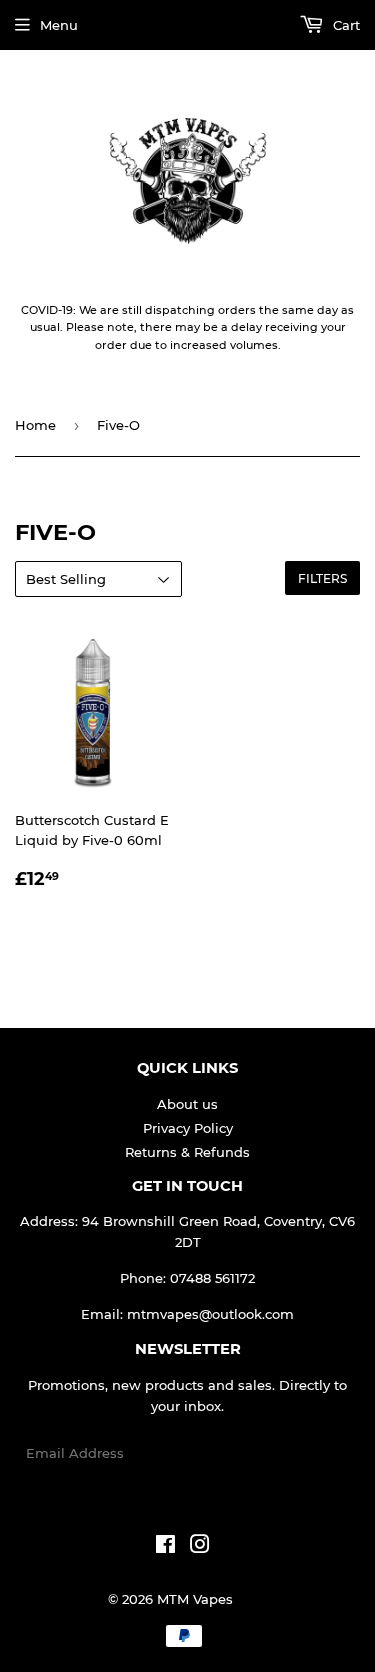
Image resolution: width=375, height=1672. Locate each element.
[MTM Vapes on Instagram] (200, 1547)
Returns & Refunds (187, 1152)
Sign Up (321, 1453)
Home (35, 425)
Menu (59, 25)
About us (187, 1104)
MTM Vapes (195, 1599)
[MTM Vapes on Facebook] (165, 1547)
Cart (344, 25)
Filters (322, 578)
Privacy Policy (188, 1128)
